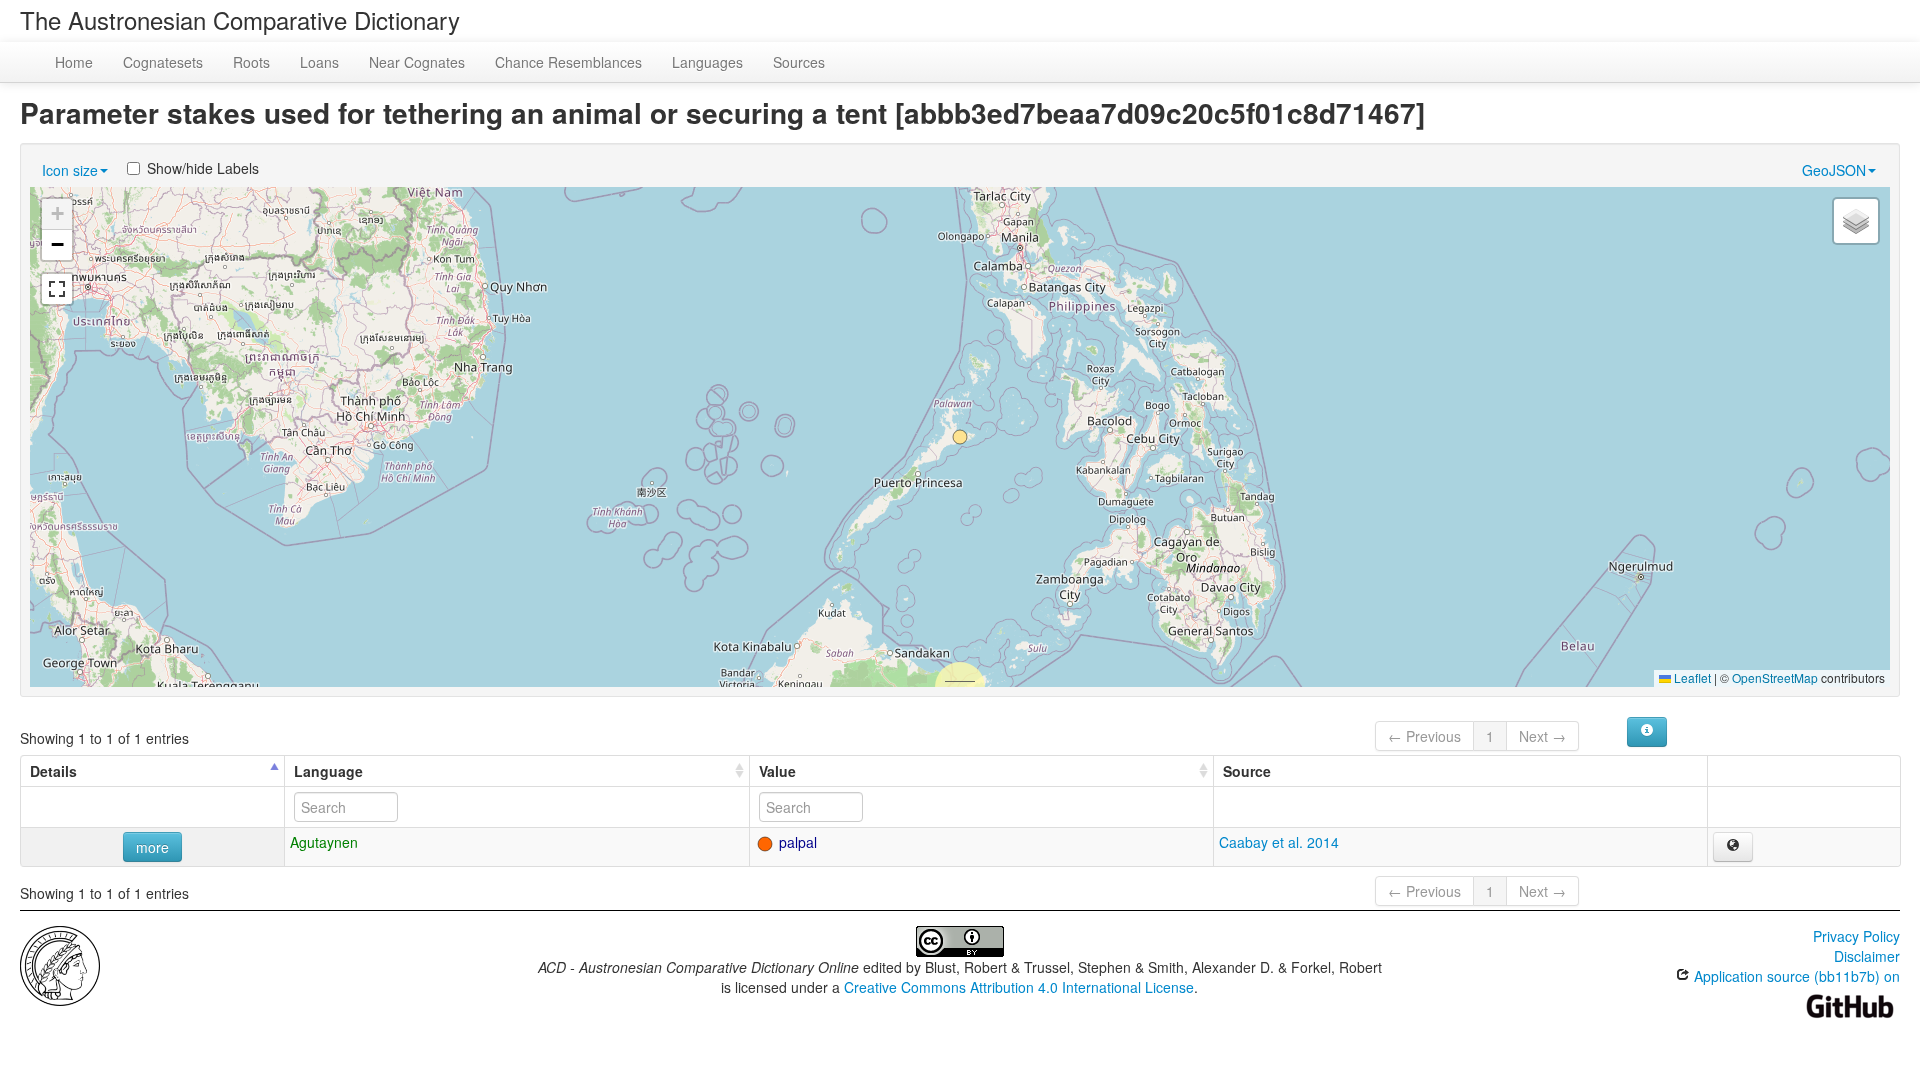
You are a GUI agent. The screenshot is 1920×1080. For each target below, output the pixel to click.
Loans (319, 62)
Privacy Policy (1856, 936)
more (152, 847)
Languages (707, 62)
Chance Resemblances (568, 62)
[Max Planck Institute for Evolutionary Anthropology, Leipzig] (60, 964)
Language (328, 771)
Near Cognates (417, 62)
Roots (251, 62)
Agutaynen (324, 842)
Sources (799, 62)
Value (777, 771)
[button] (960, 437)
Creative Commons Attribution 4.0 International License (1019, 987)
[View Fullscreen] (57, 289)
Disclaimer (1867, 956)
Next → (1542, 736)
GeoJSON (1834, 170)
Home (74, 62)
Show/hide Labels (203, 168)
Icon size (70, 170)
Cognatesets (163, 62)
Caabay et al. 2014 (1279, 842)
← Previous (1424, 736)
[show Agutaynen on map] (1733, 847)
